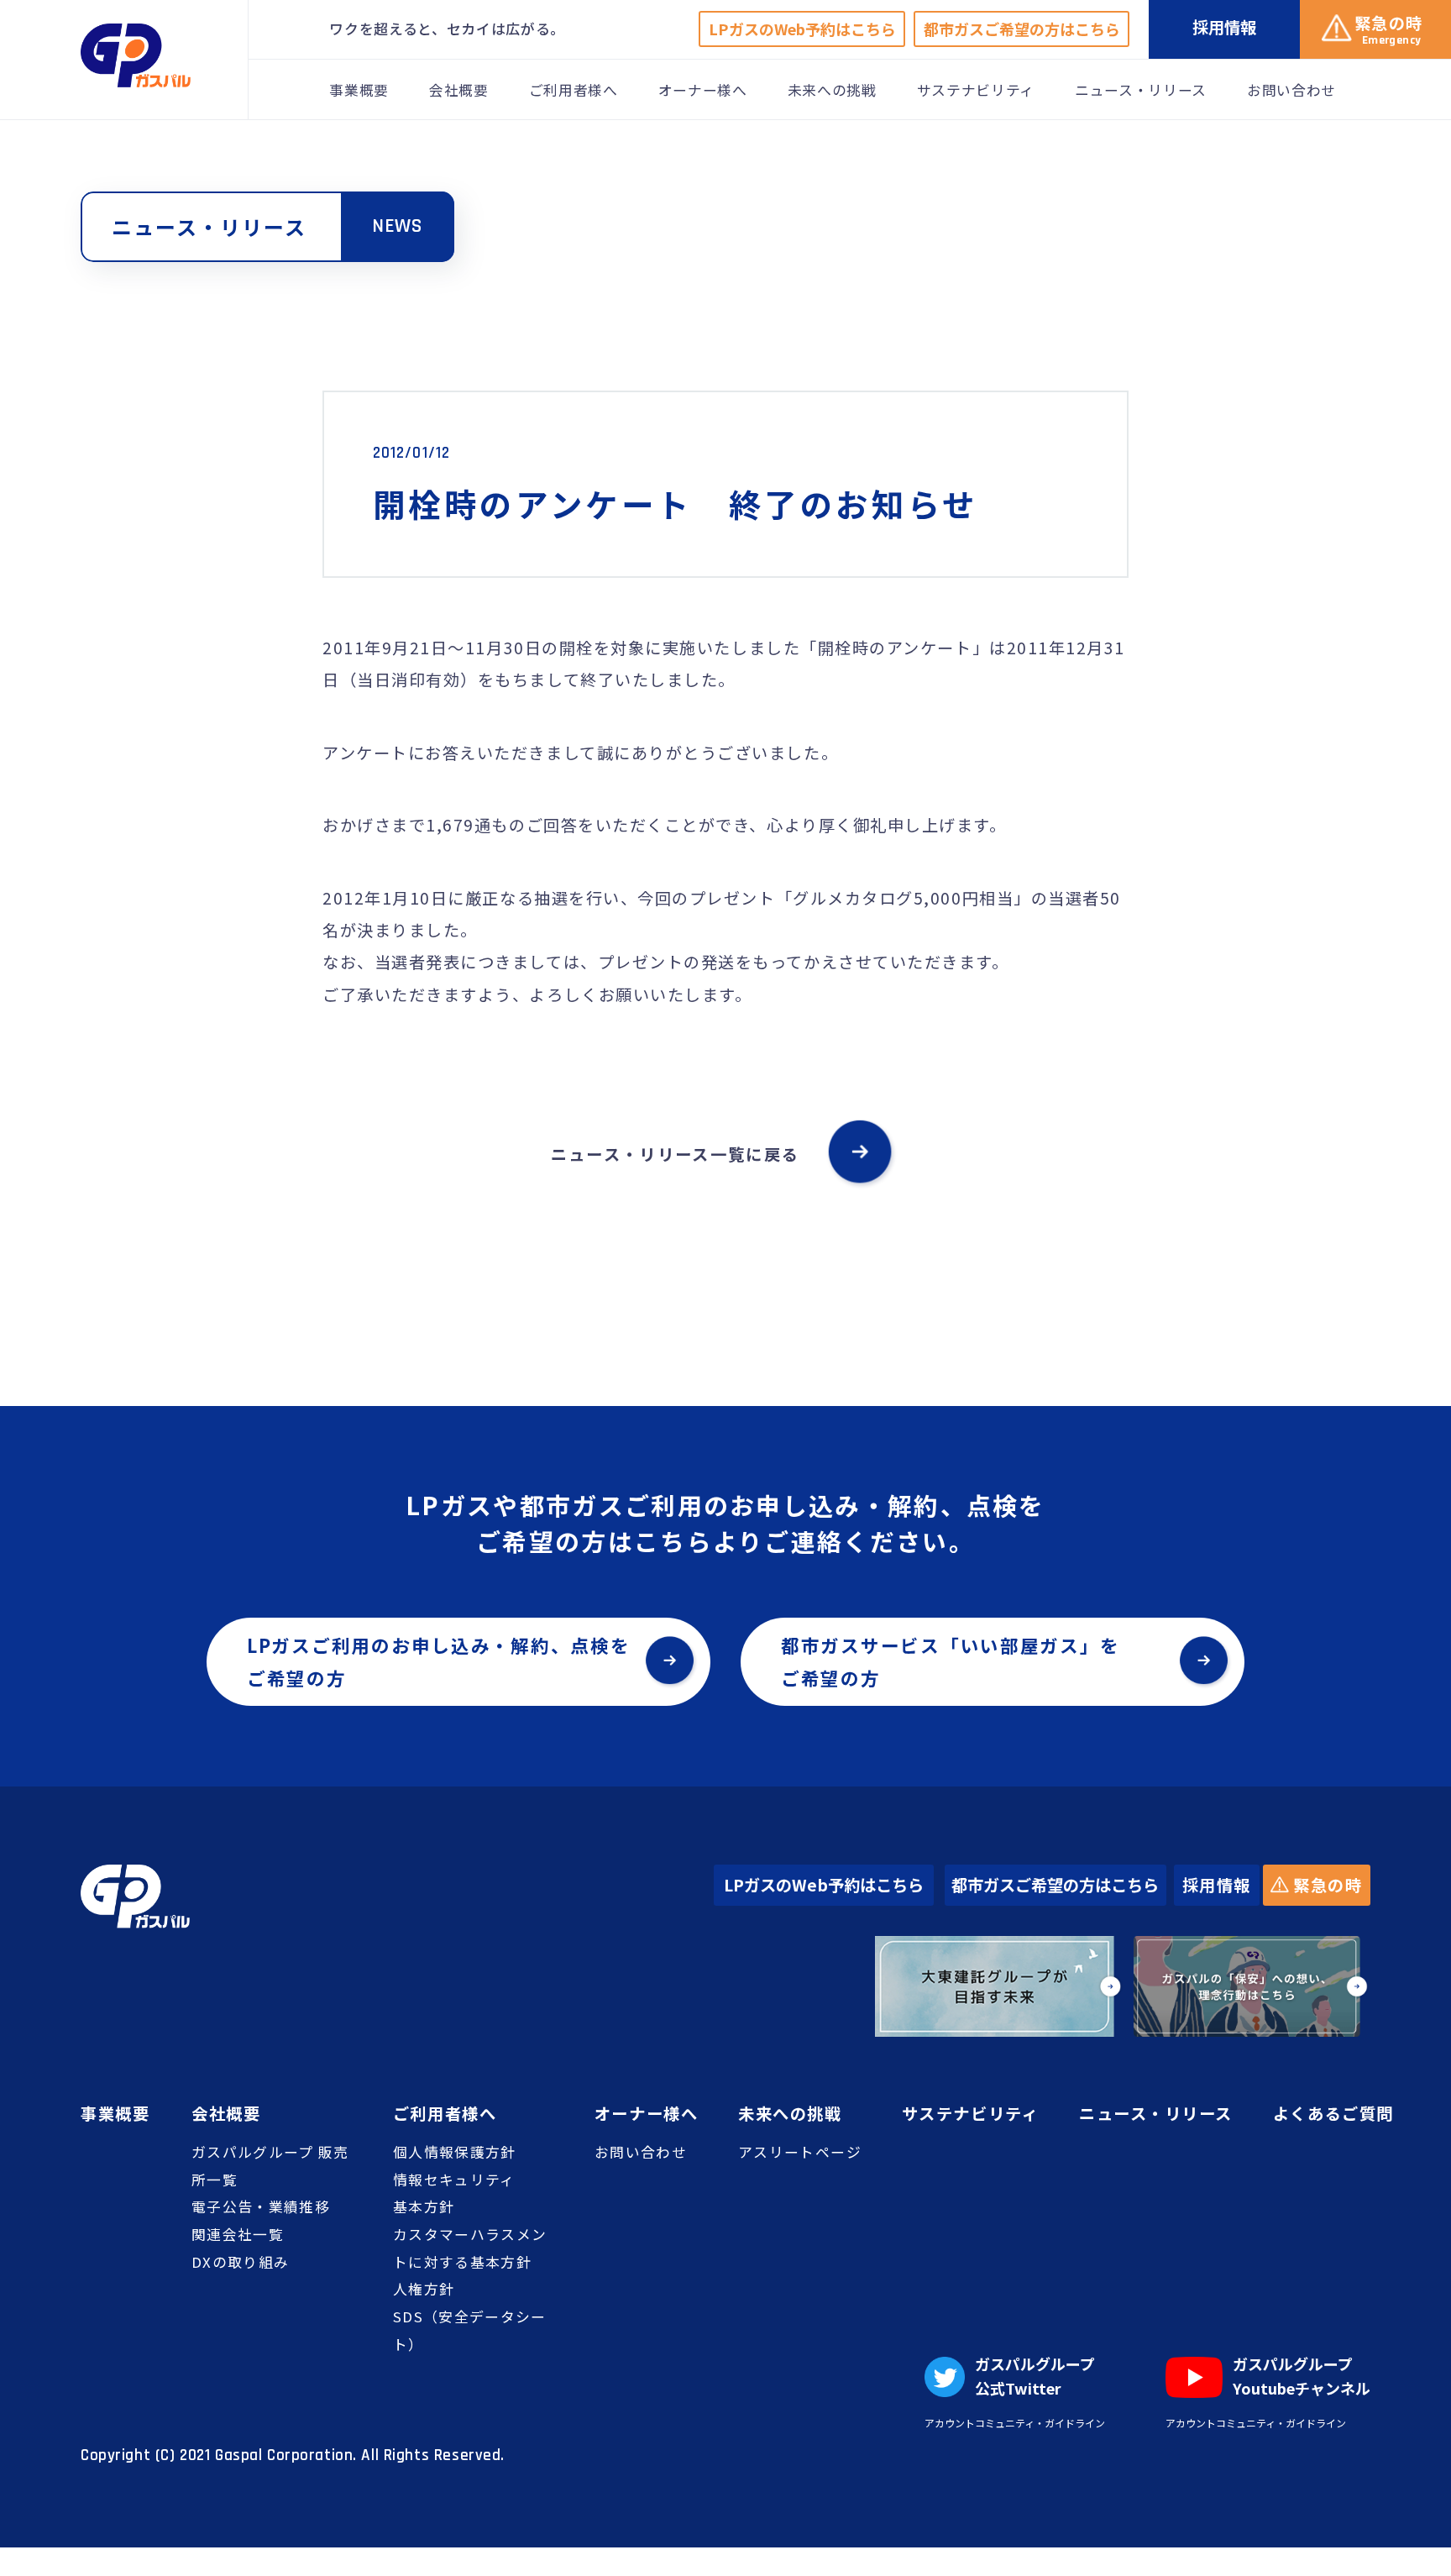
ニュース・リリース (1141, 90)
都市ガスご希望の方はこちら (1022, 29)
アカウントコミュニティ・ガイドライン (1015, 2423)
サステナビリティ (976, 90)
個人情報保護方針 (455, 2152)
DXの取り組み (240, 2262)
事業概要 (359, 90)
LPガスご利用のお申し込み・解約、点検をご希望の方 (439, 1661)
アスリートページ (800, 2152)
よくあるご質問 (1333, 2113)
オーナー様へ (703, 90)
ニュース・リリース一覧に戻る (675, 1154)
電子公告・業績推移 (261, 2206)
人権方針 (424, 2289)
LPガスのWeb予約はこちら (802, 29)
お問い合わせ (1291, 90)
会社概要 (459, 90)
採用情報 (1217, 1885)
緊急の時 (1326, 1885)
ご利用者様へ (574, 90)
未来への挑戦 (832, 90)
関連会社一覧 (238, 2234)
